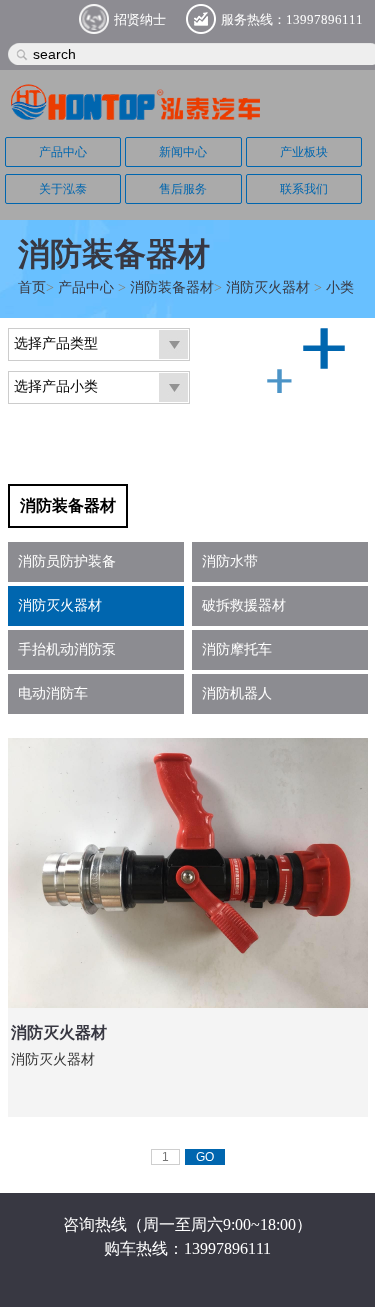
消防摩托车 (237, 649)
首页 (32, 287)
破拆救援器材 (244, 605)
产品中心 (63, 152)
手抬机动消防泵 (67, 649)
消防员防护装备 (67, 561)
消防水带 (230, 561)
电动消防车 (53, 693)
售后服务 (183, 189)
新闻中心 (183, 152)
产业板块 (304, 152)
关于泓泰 (63, 189)
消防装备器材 (172, 287)
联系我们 (304, 189)
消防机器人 (237, 693)
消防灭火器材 (268, 287)
